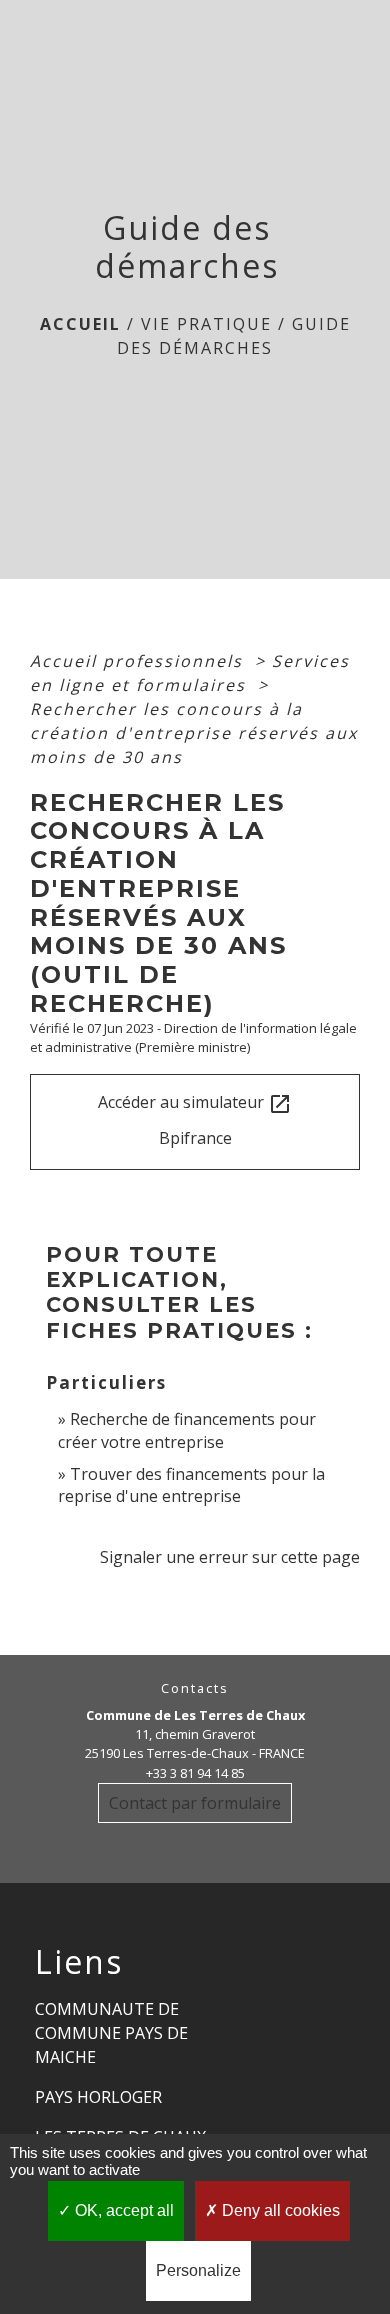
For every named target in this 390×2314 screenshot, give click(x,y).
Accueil (80, 324)
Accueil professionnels (139, 661)
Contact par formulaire (195, 1803)
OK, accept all (122, 2210)
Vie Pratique (206, 324)
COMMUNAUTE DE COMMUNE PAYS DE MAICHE (111, 2033)
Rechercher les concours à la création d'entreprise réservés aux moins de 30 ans (194, 733)
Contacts (195, 1688)
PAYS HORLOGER (98, 2097)
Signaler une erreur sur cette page (230, 1557)
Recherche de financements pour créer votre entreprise (187, 1430)
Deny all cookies (279, 2210)
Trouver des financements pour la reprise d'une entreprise (191, 1485)
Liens (79, 1962)
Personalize (198, 2270)
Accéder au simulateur (195, 1103)
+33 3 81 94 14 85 (195, 1773)
